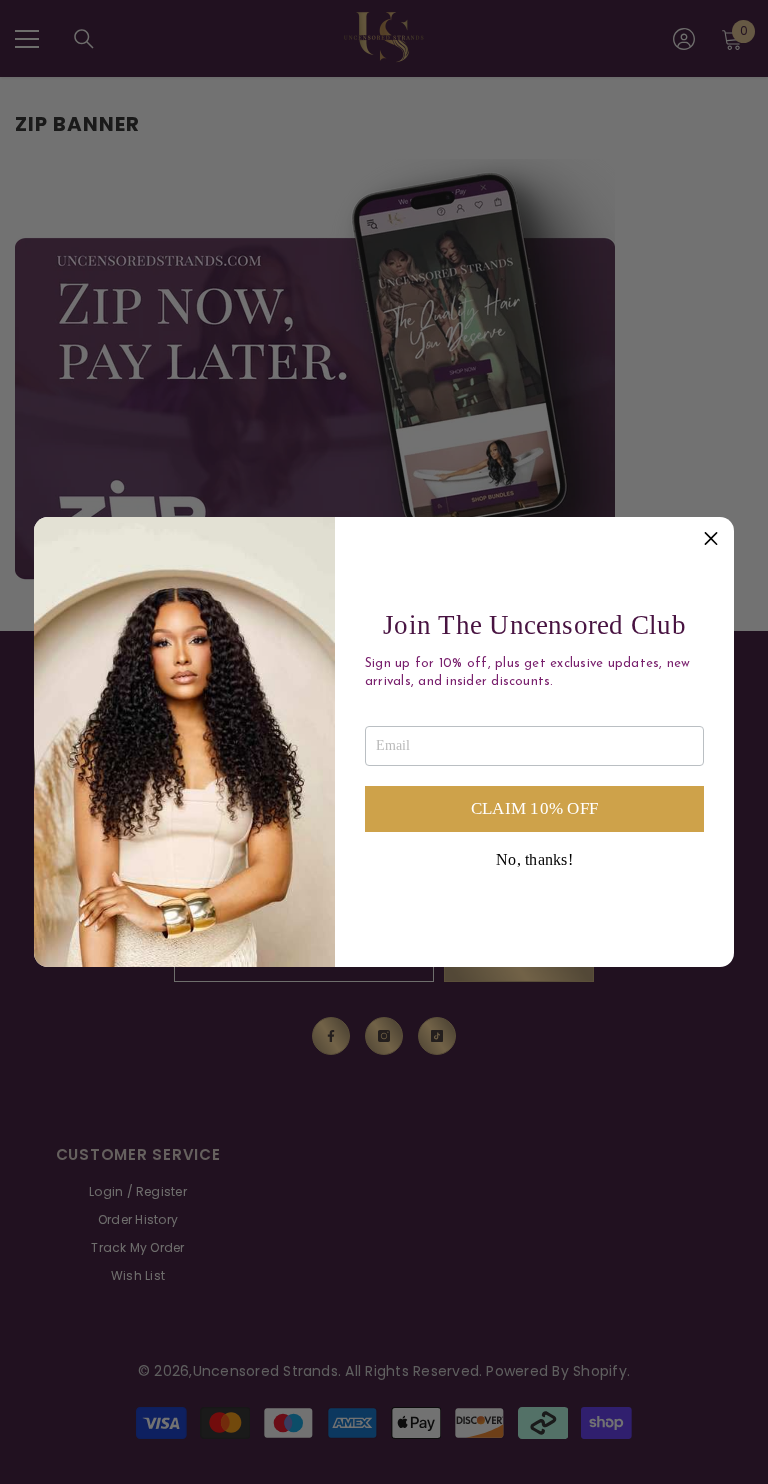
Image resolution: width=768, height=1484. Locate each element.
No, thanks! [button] (534, 860)
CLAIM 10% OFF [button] (534, 808)
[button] (711, 540)
